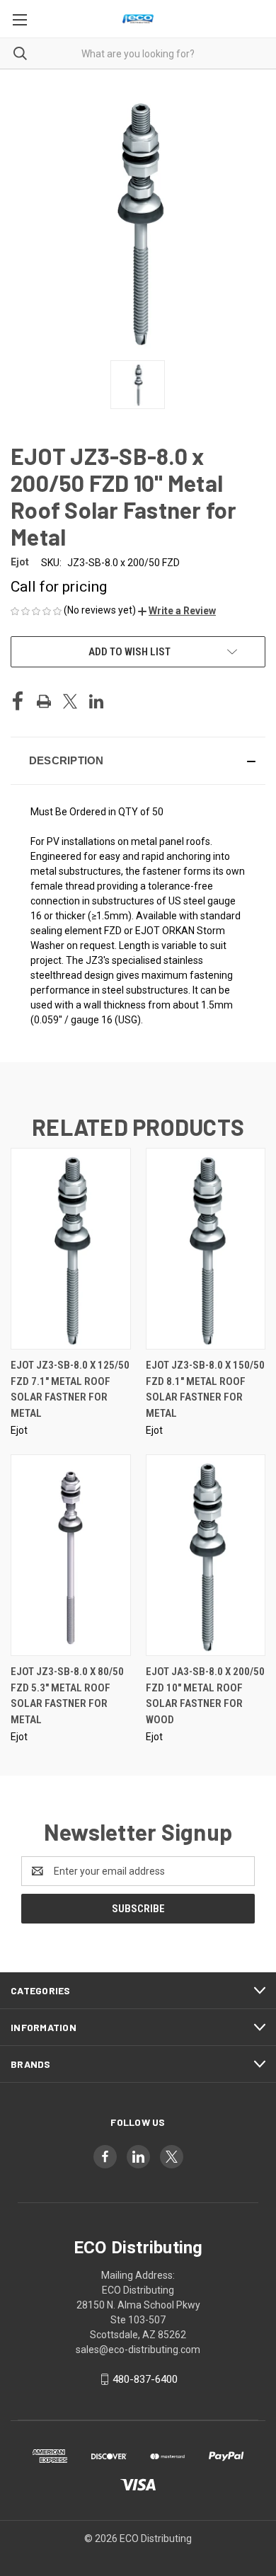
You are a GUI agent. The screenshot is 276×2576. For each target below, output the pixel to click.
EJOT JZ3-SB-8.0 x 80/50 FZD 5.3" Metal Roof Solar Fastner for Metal (67, 1696)
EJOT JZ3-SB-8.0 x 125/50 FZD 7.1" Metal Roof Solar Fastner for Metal (70, 1389)
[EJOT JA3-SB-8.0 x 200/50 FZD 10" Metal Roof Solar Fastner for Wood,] (206, 1555)
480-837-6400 (145, 2379)
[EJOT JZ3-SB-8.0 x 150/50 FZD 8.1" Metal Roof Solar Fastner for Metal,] (206, 1249)
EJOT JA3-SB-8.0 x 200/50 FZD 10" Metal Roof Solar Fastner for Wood (205, 1696)
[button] (177, 611)
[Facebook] (18, 701)
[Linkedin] (96, 701)
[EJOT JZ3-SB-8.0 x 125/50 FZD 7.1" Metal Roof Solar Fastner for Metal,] (71, 1249)
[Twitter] (70, 701)
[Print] (44, 701)
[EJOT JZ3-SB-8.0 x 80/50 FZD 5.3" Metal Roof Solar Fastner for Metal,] (71, 1555)
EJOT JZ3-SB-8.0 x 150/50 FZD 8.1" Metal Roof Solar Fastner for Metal (205, 1389)
